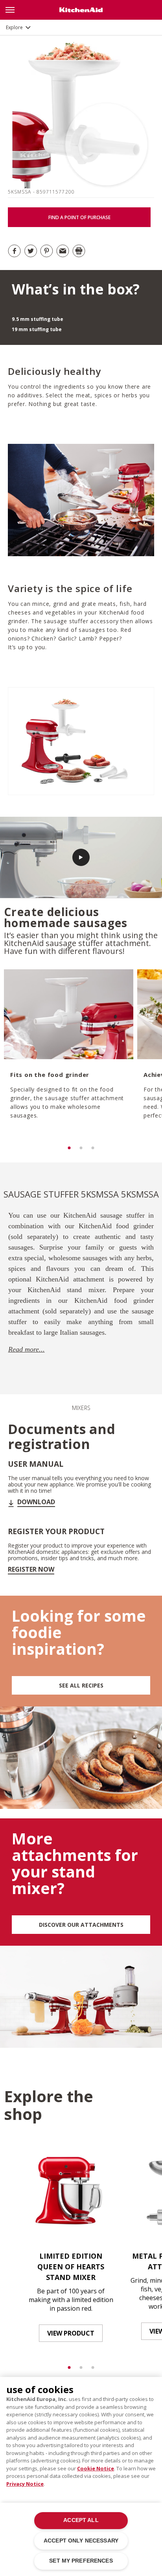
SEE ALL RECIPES (81, 1685)
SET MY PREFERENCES (81, 2561)
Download (36, 1502)
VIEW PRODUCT (71, 2333)
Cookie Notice (96, 2468)
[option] (68, 1056)
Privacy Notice (25, 2484)
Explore (14, 27)
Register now (31, 1569)
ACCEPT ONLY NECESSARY (81, 2541)
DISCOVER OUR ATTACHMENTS (81, 1925)
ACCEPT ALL (81, 2520)
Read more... (27, 1349)
